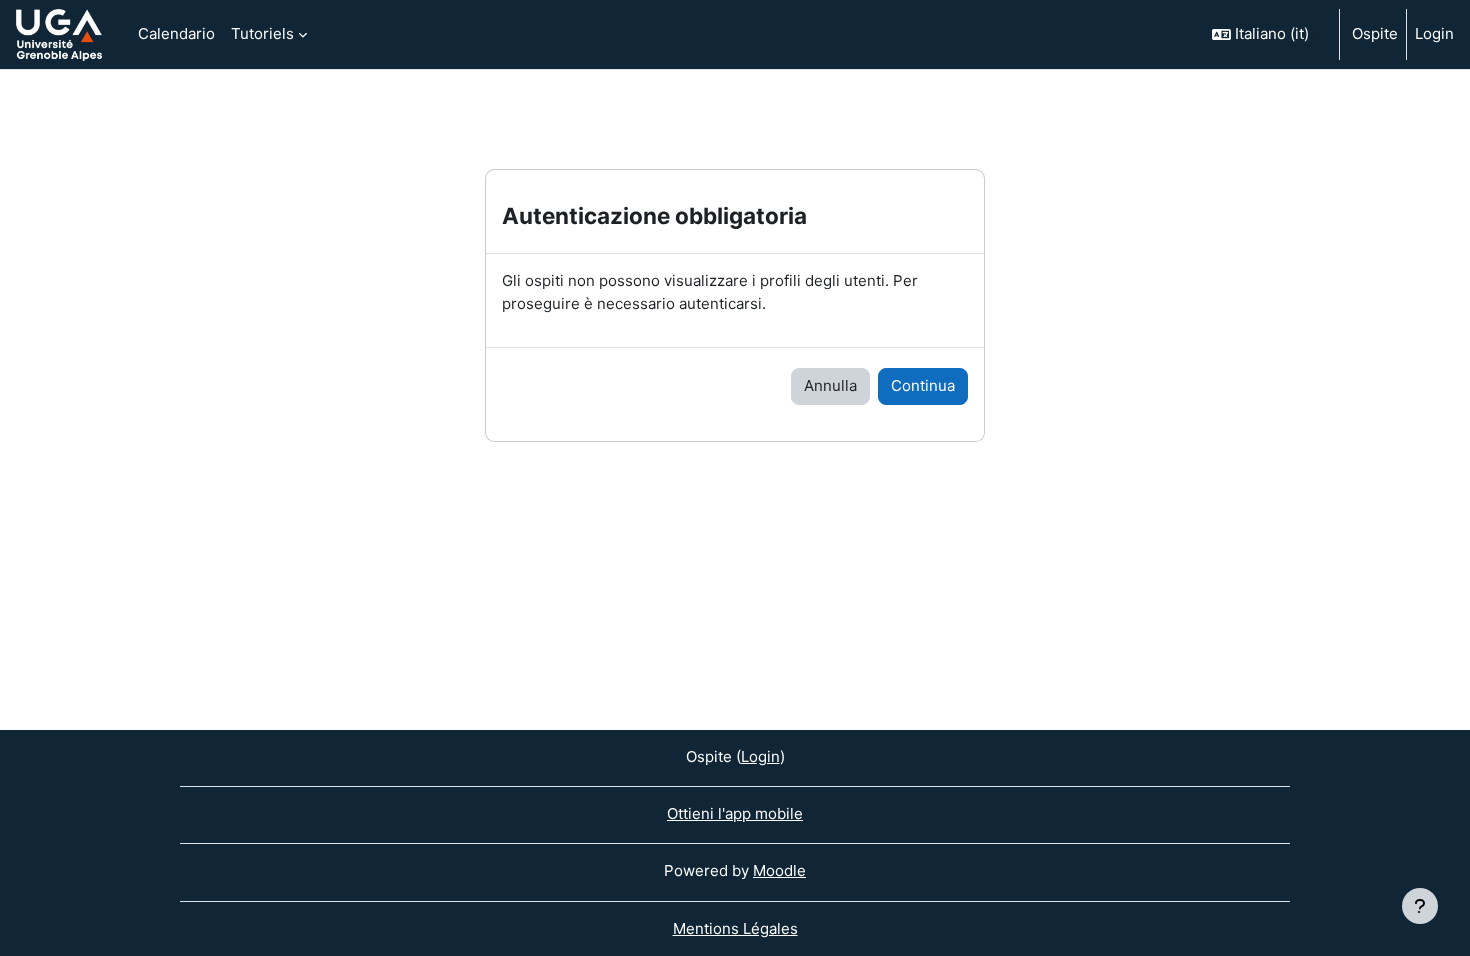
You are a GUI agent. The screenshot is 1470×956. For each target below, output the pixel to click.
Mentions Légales (735, 928)
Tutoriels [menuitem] (262, 33)
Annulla (830, 385)
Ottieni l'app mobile (735, 813)
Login (1434, 33)
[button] (1267, 34)
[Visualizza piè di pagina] (1420, 906)
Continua (923, 385)
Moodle (779, 870)
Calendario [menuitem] (176, 33)
